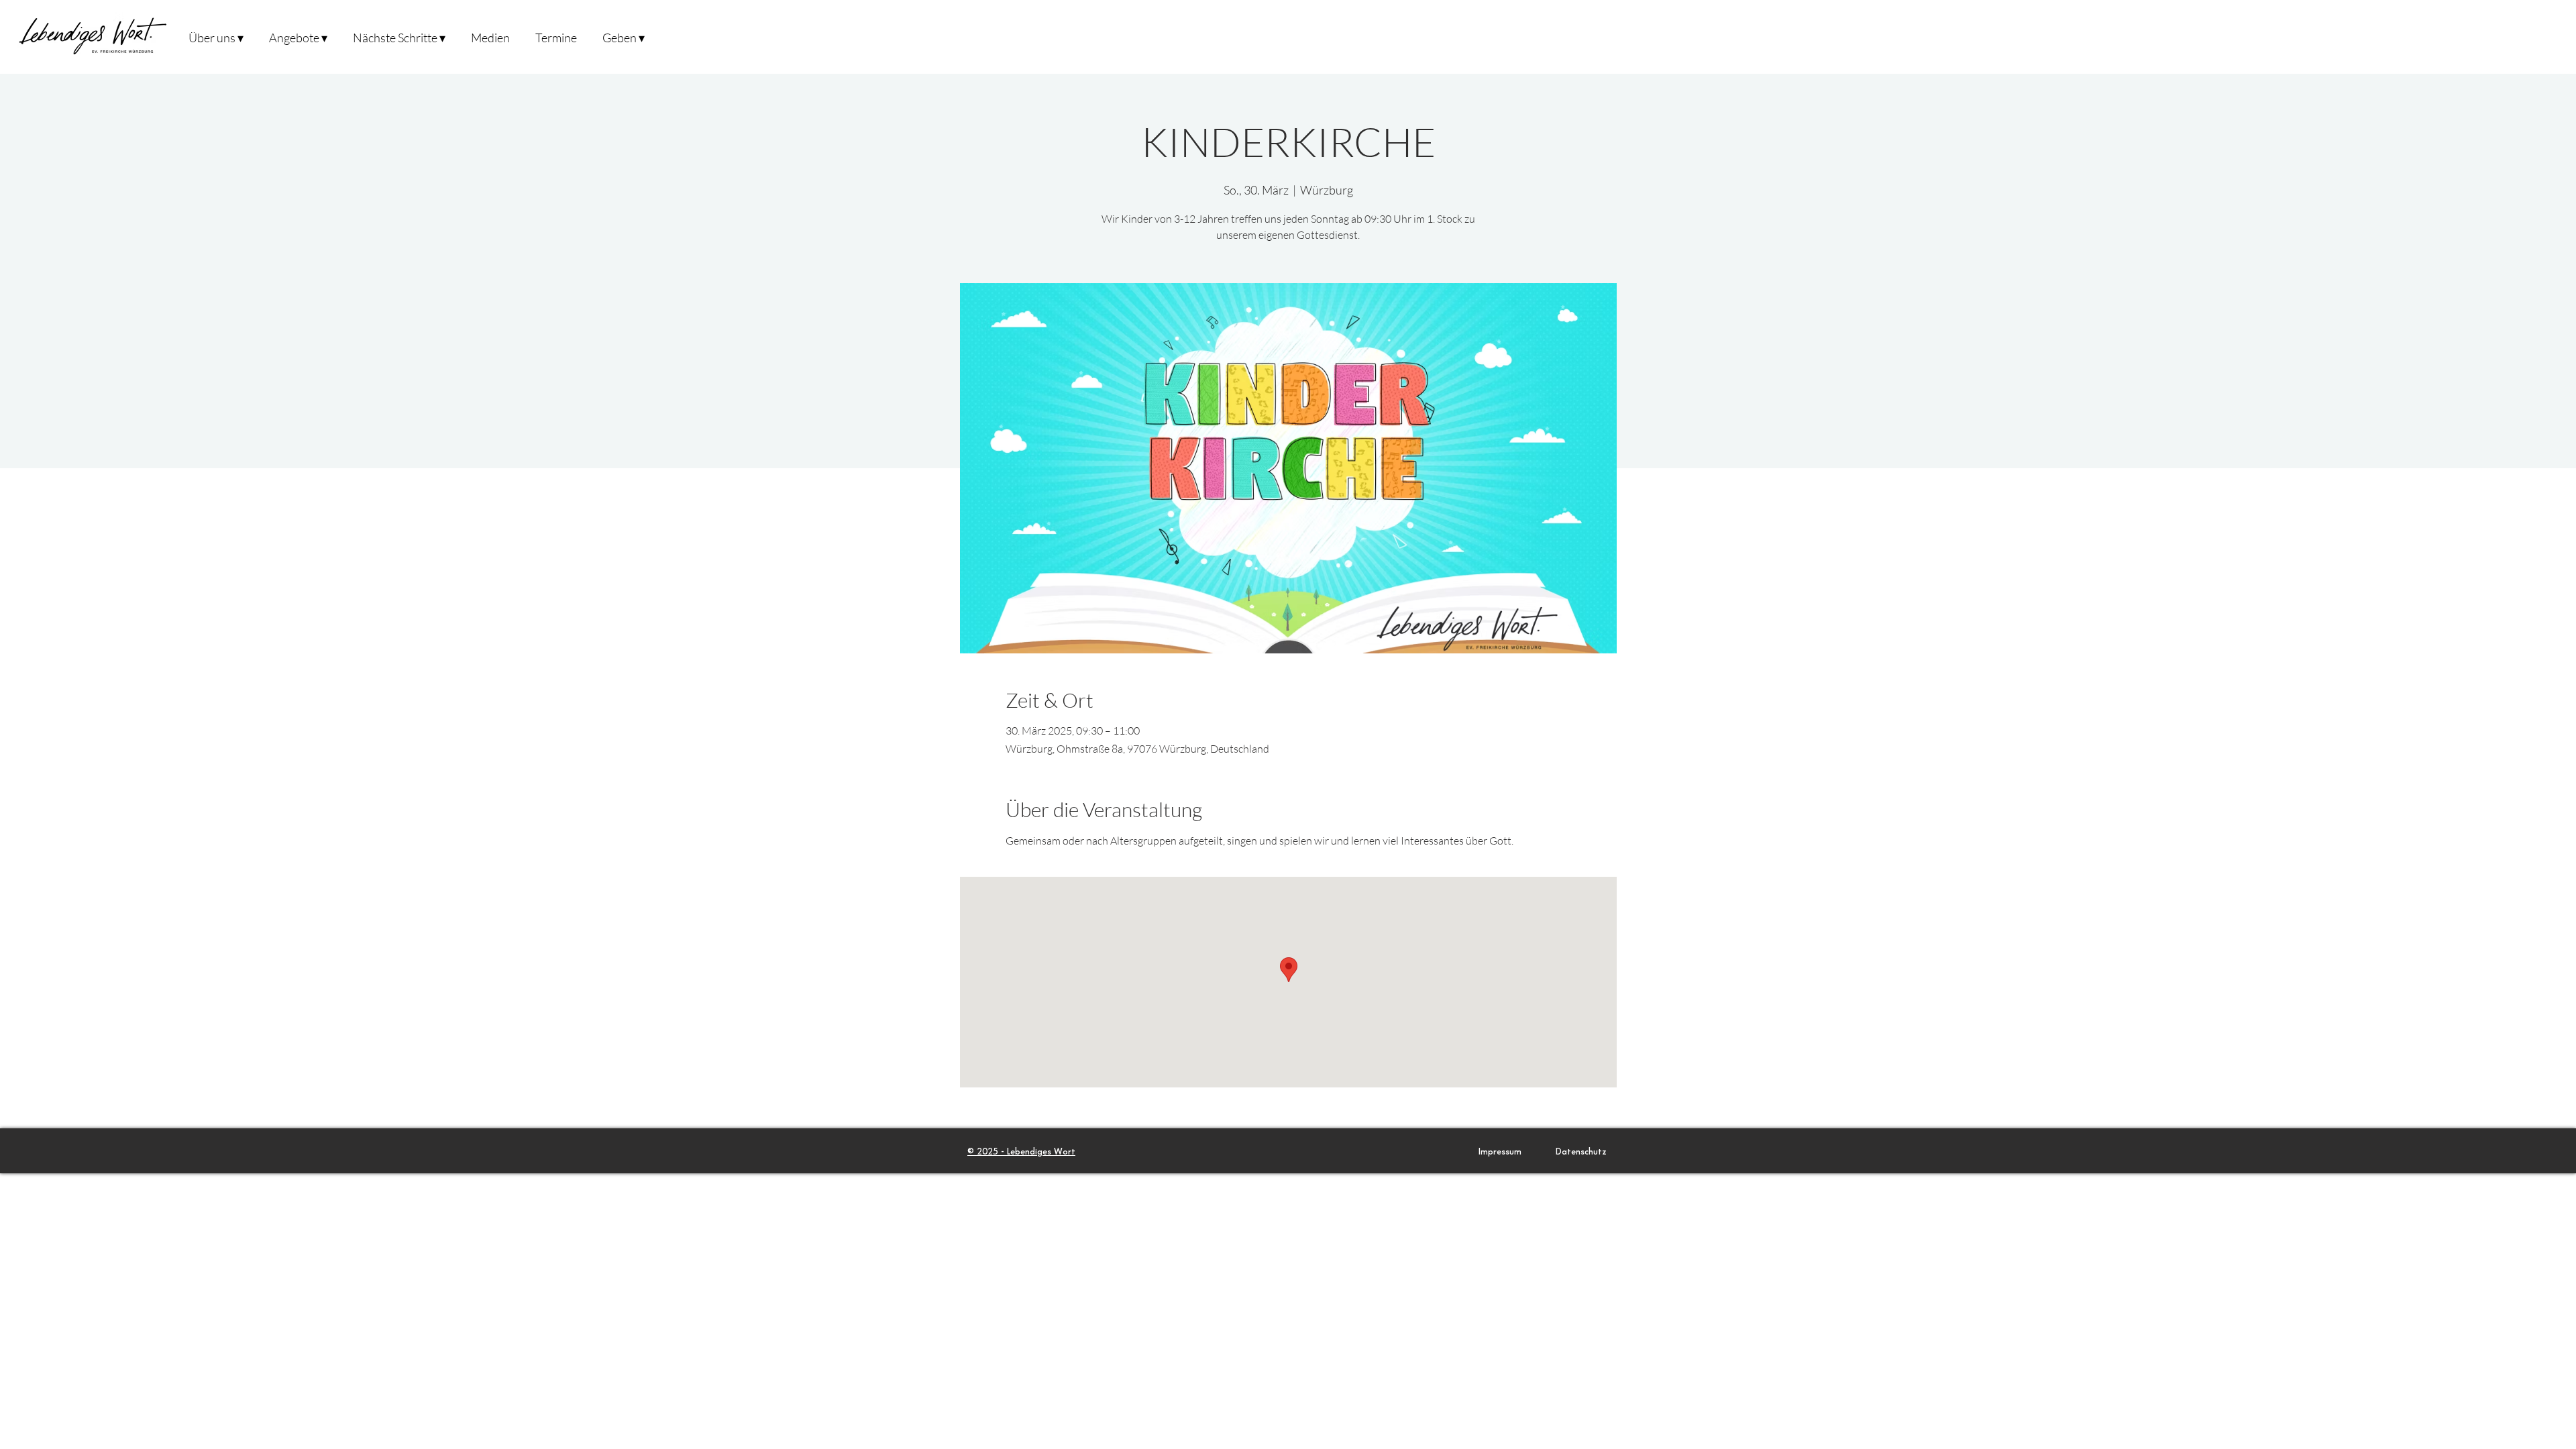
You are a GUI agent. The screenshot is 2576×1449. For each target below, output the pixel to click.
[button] (216, 37)
